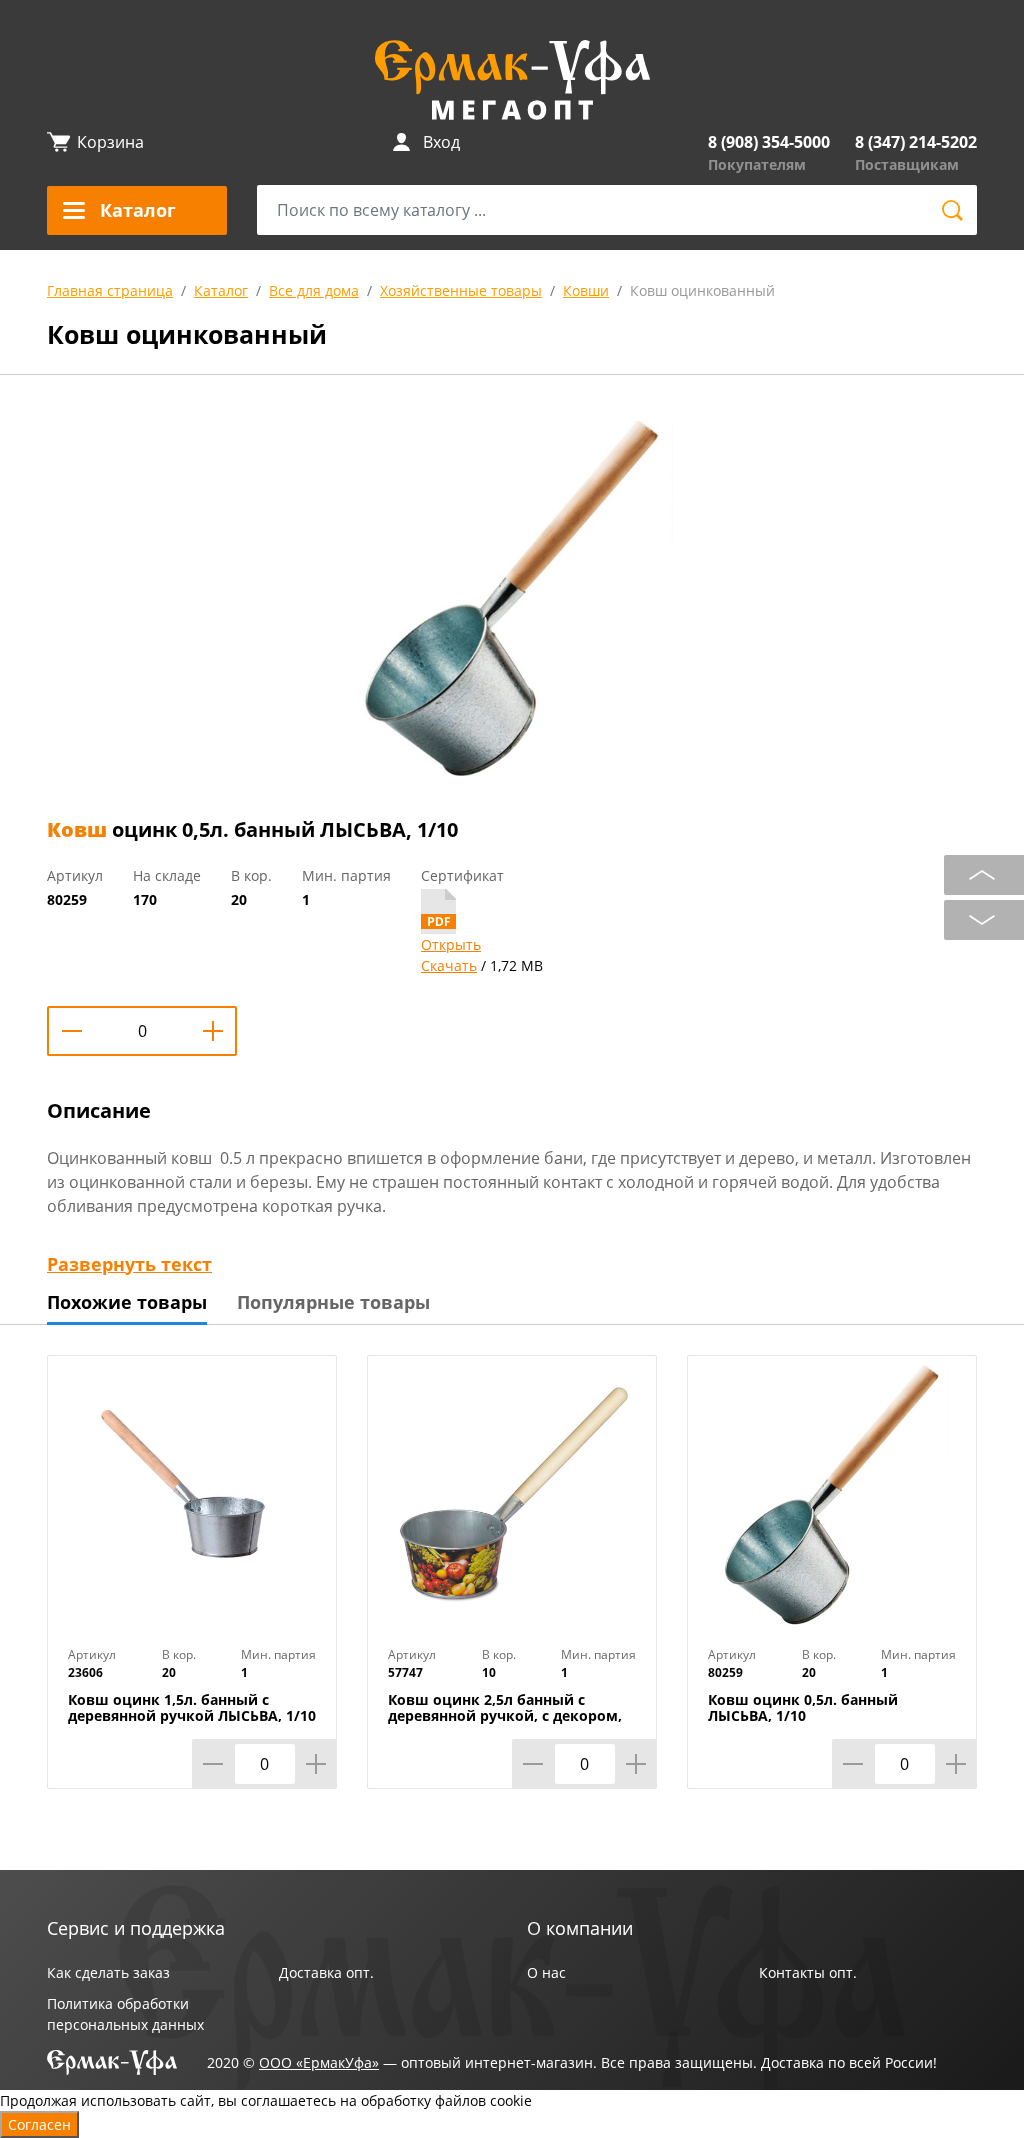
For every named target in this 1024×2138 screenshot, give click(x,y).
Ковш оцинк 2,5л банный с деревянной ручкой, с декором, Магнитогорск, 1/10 (505, 1716)
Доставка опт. (326, 1972)
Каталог (221, 290)
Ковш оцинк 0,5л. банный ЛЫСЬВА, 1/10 (803, 1708)
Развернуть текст (129, 1264)
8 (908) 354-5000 (769, 142)
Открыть (451, 944)
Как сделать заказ (108, 1972)
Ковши (586, 290)
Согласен (39, 2124)
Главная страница (110, 290)
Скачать (449, 965)
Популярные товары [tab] (333, 1302)
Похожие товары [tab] (127, 1302)
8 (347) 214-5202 (916, 142)
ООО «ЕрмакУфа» (319, 2062)
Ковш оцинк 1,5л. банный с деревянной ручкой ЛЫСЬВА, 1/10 (192, 1708)
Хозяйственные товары (461, 290)
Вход (441, 142)
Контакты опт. (808, 1972)
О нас (546, 1972)
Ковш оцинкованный (702, 290)
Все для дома (314, 290)
